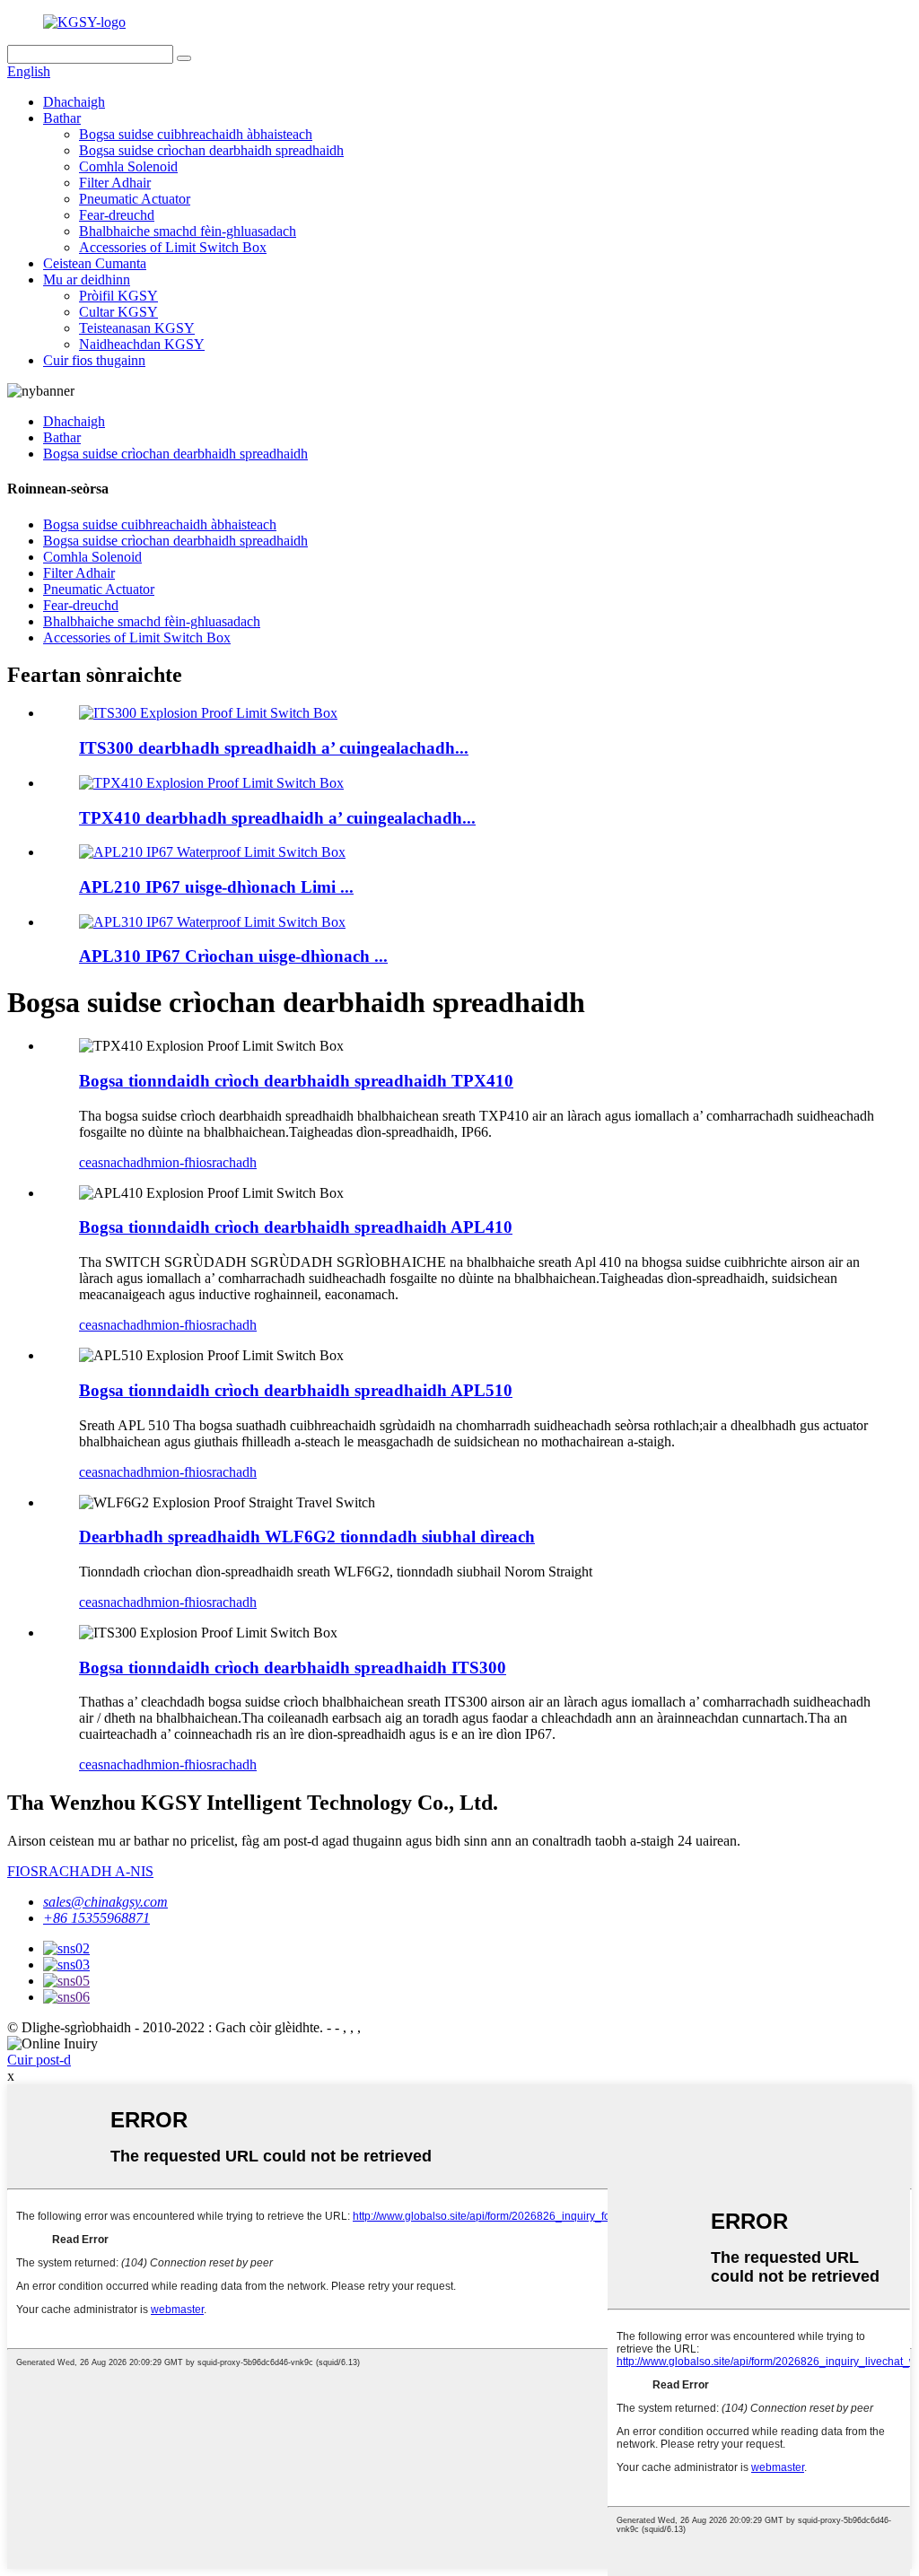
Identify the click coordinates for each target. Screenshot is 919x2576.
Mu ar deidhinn (87, 279)
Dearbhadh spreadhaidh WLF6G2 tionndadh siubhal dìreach (307, 1537)
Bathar (62, 118)
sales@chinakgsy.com (105, 1902)
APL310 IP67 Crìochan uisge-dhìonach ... (233, 956)
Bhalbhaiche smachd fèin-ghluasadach (188, 231)
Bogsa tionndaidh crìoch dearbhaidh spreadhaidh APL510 (296, 1390)
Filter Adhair (115, 183)
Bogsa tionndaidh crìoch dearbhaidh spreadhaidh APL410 (296, 1227)
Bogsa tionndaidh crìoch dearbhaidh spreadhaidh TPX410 (296, 1081)
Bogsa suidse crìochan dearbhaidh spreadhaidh (211, 150)
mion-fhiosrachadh (204, 1162)
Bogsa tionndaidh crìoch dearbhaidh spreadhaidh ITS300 (293, 1668)
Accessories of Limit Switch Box (173, 247)
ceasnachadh (115, 1162)
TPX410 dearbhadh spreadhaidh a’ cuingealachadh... (277, 818)
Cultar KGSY (118, 312)
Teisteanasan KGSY (137, 328)
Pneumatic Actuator (135, 199)
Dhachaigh (74, 102)
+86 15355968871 (96, 1918)
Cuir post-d (39, 2060)
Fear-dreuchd (117, 215)
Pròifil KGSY (118, 296)
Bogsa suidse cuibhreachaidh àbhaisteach (196, 134)
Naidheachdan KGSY (142, 344)
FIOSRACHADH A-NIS (80, 1871)
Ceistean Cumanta (95, 263)
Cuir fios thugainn (94, 360)
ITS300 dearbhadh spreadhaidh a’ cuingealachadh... (274, 748)
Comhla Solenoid (128, 166)
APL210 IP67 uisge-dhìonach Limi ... (216, 887)
